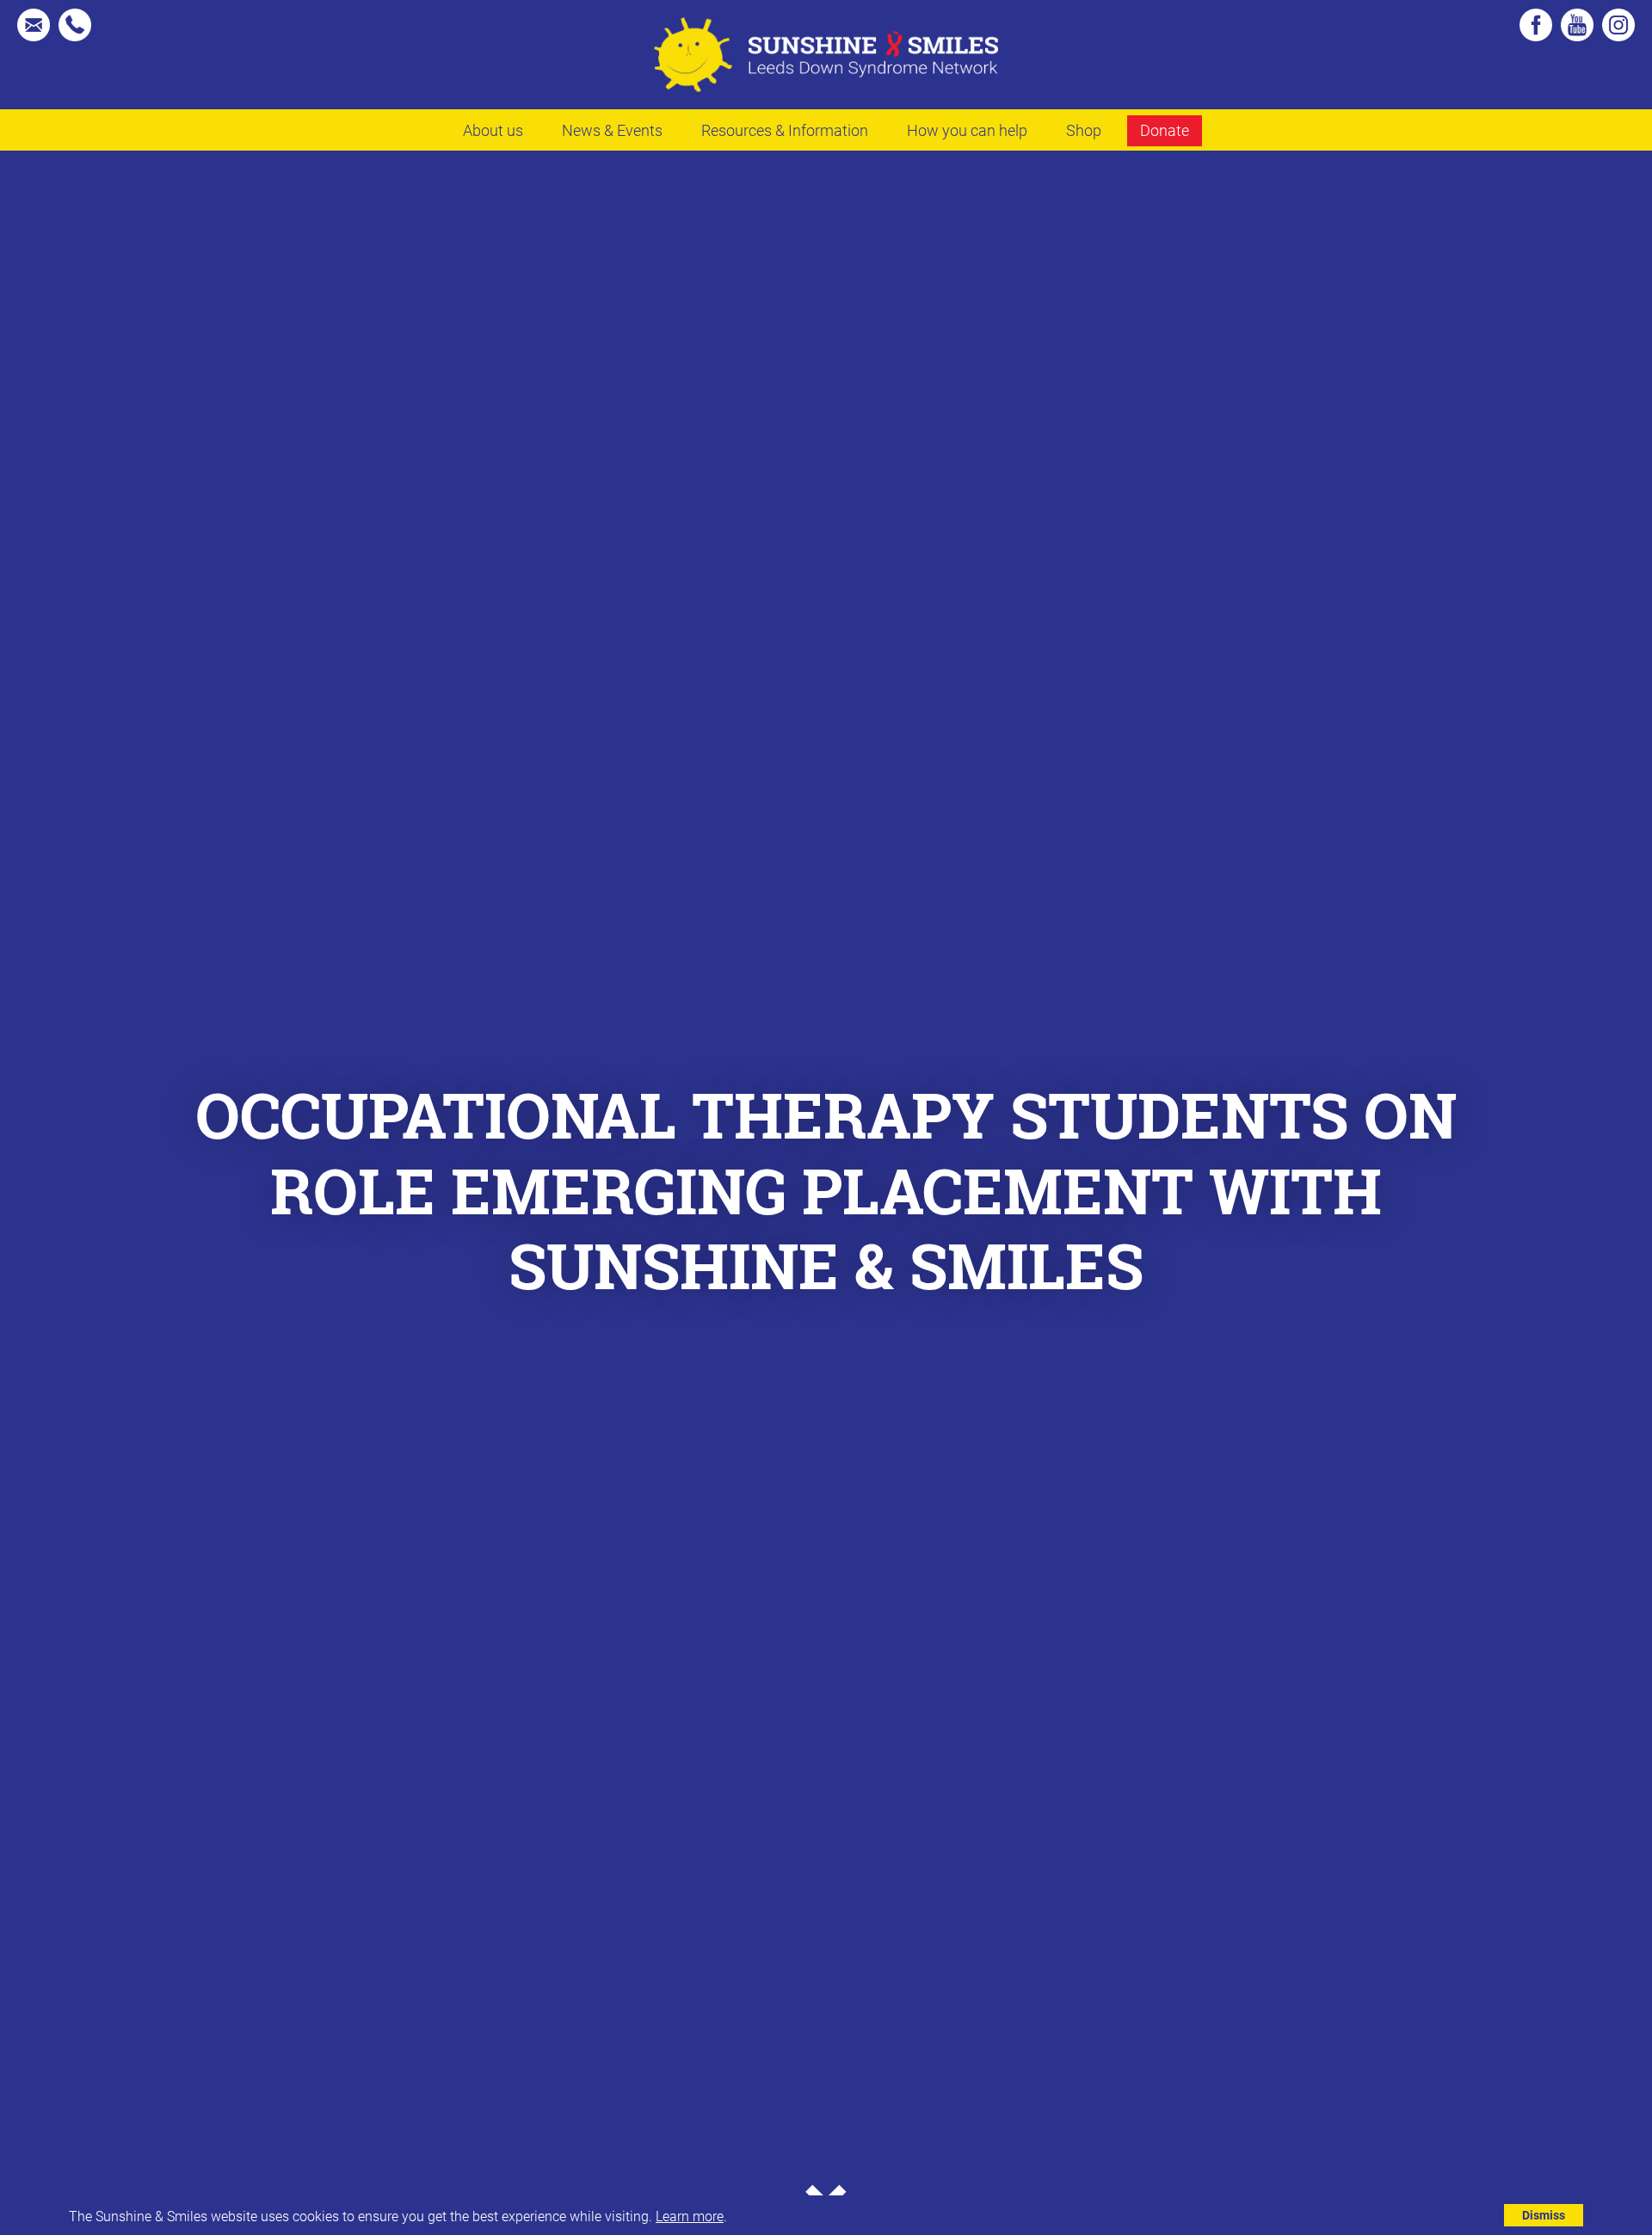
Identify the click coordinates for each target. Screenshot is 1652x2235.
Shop (1084, 130)
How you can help (967, 130)
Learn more (690, 2216)
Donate (1165, 130)
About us (493, 130)
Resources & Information (785, 130)
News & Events (612, 130)
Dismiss (1544, 2215)
